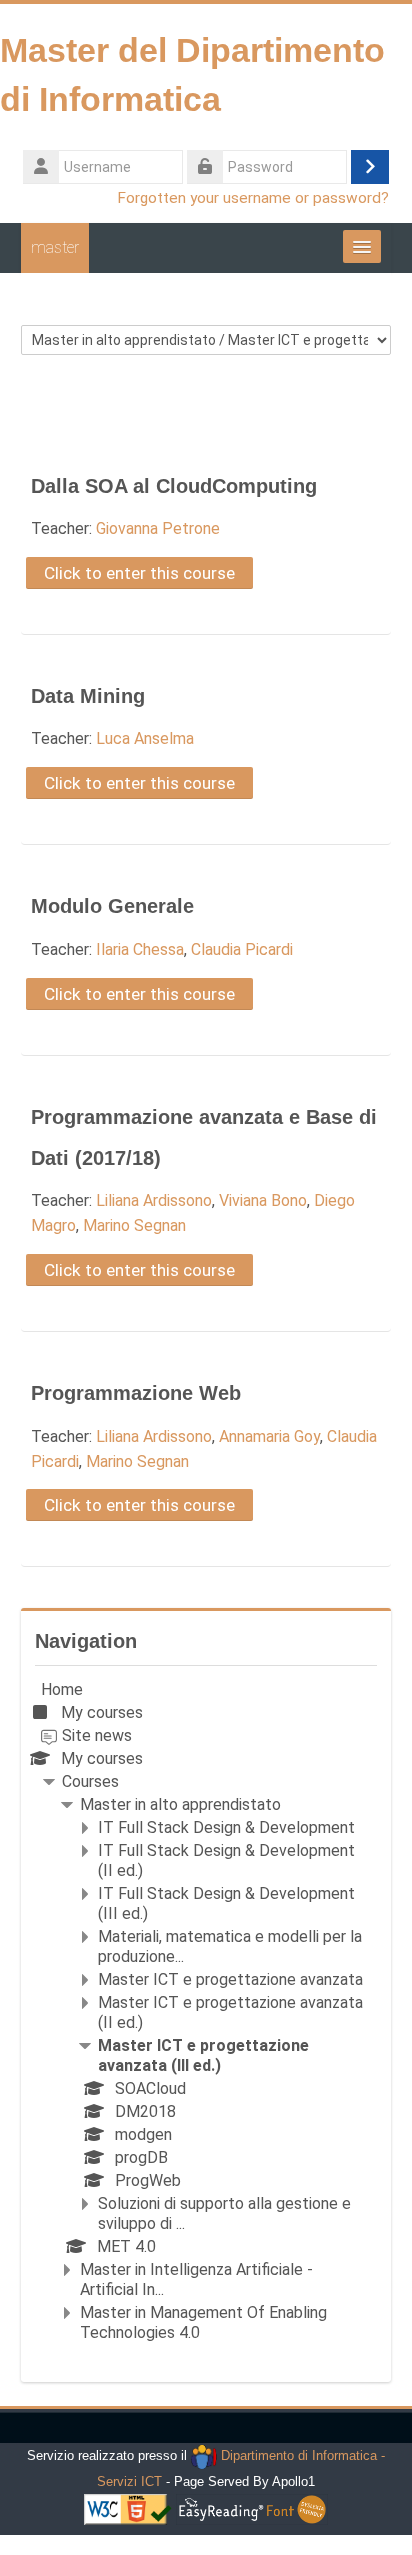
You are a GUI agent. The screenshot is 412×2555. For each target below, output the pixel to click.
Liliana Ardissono (154, 1200)
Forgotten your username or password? (253, 198)
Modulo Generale (112, 906)
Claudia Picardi (242, 949)
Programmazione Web (136, 1393)
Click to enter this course (139, 573)
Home (62, 1689)
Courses (90, 1781)
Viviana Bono (263, 1200)
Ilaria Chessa (140, 949)
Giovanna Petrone (158, 528)
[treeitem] (206, 2011)
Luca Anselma (145, 738)
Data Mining (88, 696)
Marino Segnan (134, 1225)
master (55, 247)
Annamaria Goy (269, 1436)
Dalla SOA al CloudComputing (174, 486)
